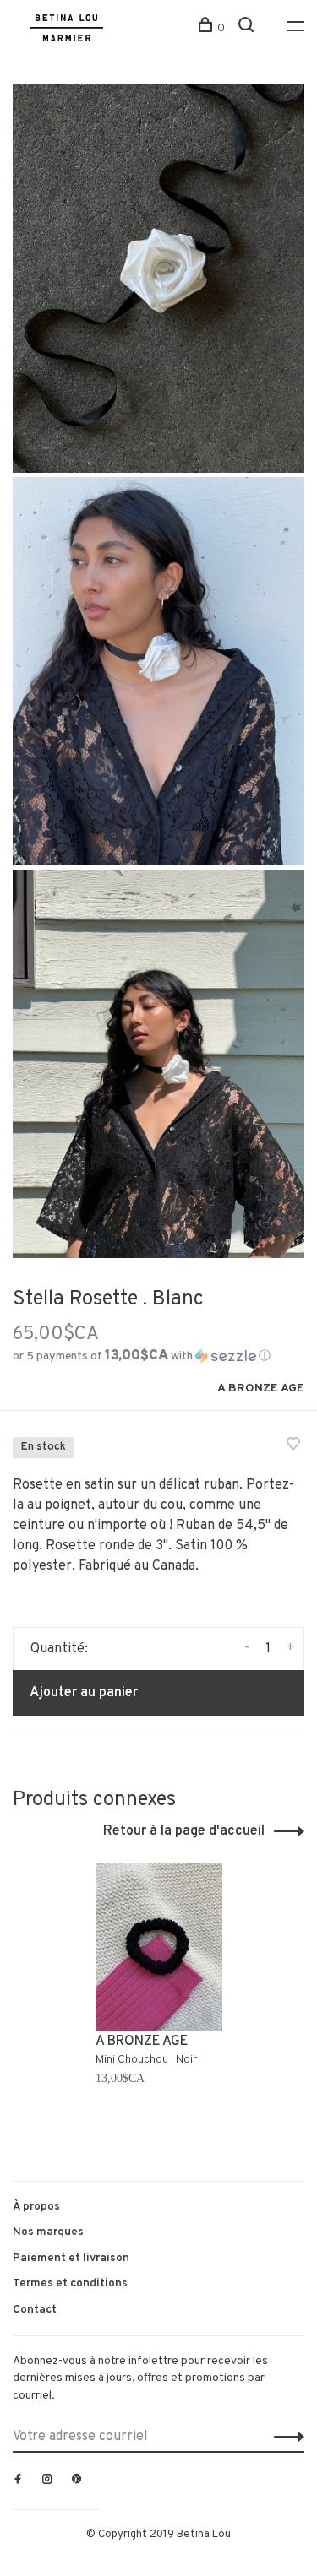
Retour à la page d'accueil (184, 1831)
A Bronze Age (261, 1388)
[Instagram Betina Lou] (47, 2481)
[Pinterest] (77, 2481)
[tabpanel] (159, 2005)
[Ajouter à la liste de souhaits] (293, 1446)
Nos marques (48, 2232)
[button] (142, 1356)
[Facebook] (18, 2481)
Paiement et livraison (71, 2258)
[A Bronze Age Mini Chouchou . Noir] (159, 1947)
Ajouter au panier (84, 1693)
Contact (35, 2310)
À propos (36, 2207)
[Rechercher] (248, 28)
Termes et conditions (70, 2283)
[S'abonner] (284, 2437)
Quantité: (59, 1649)
